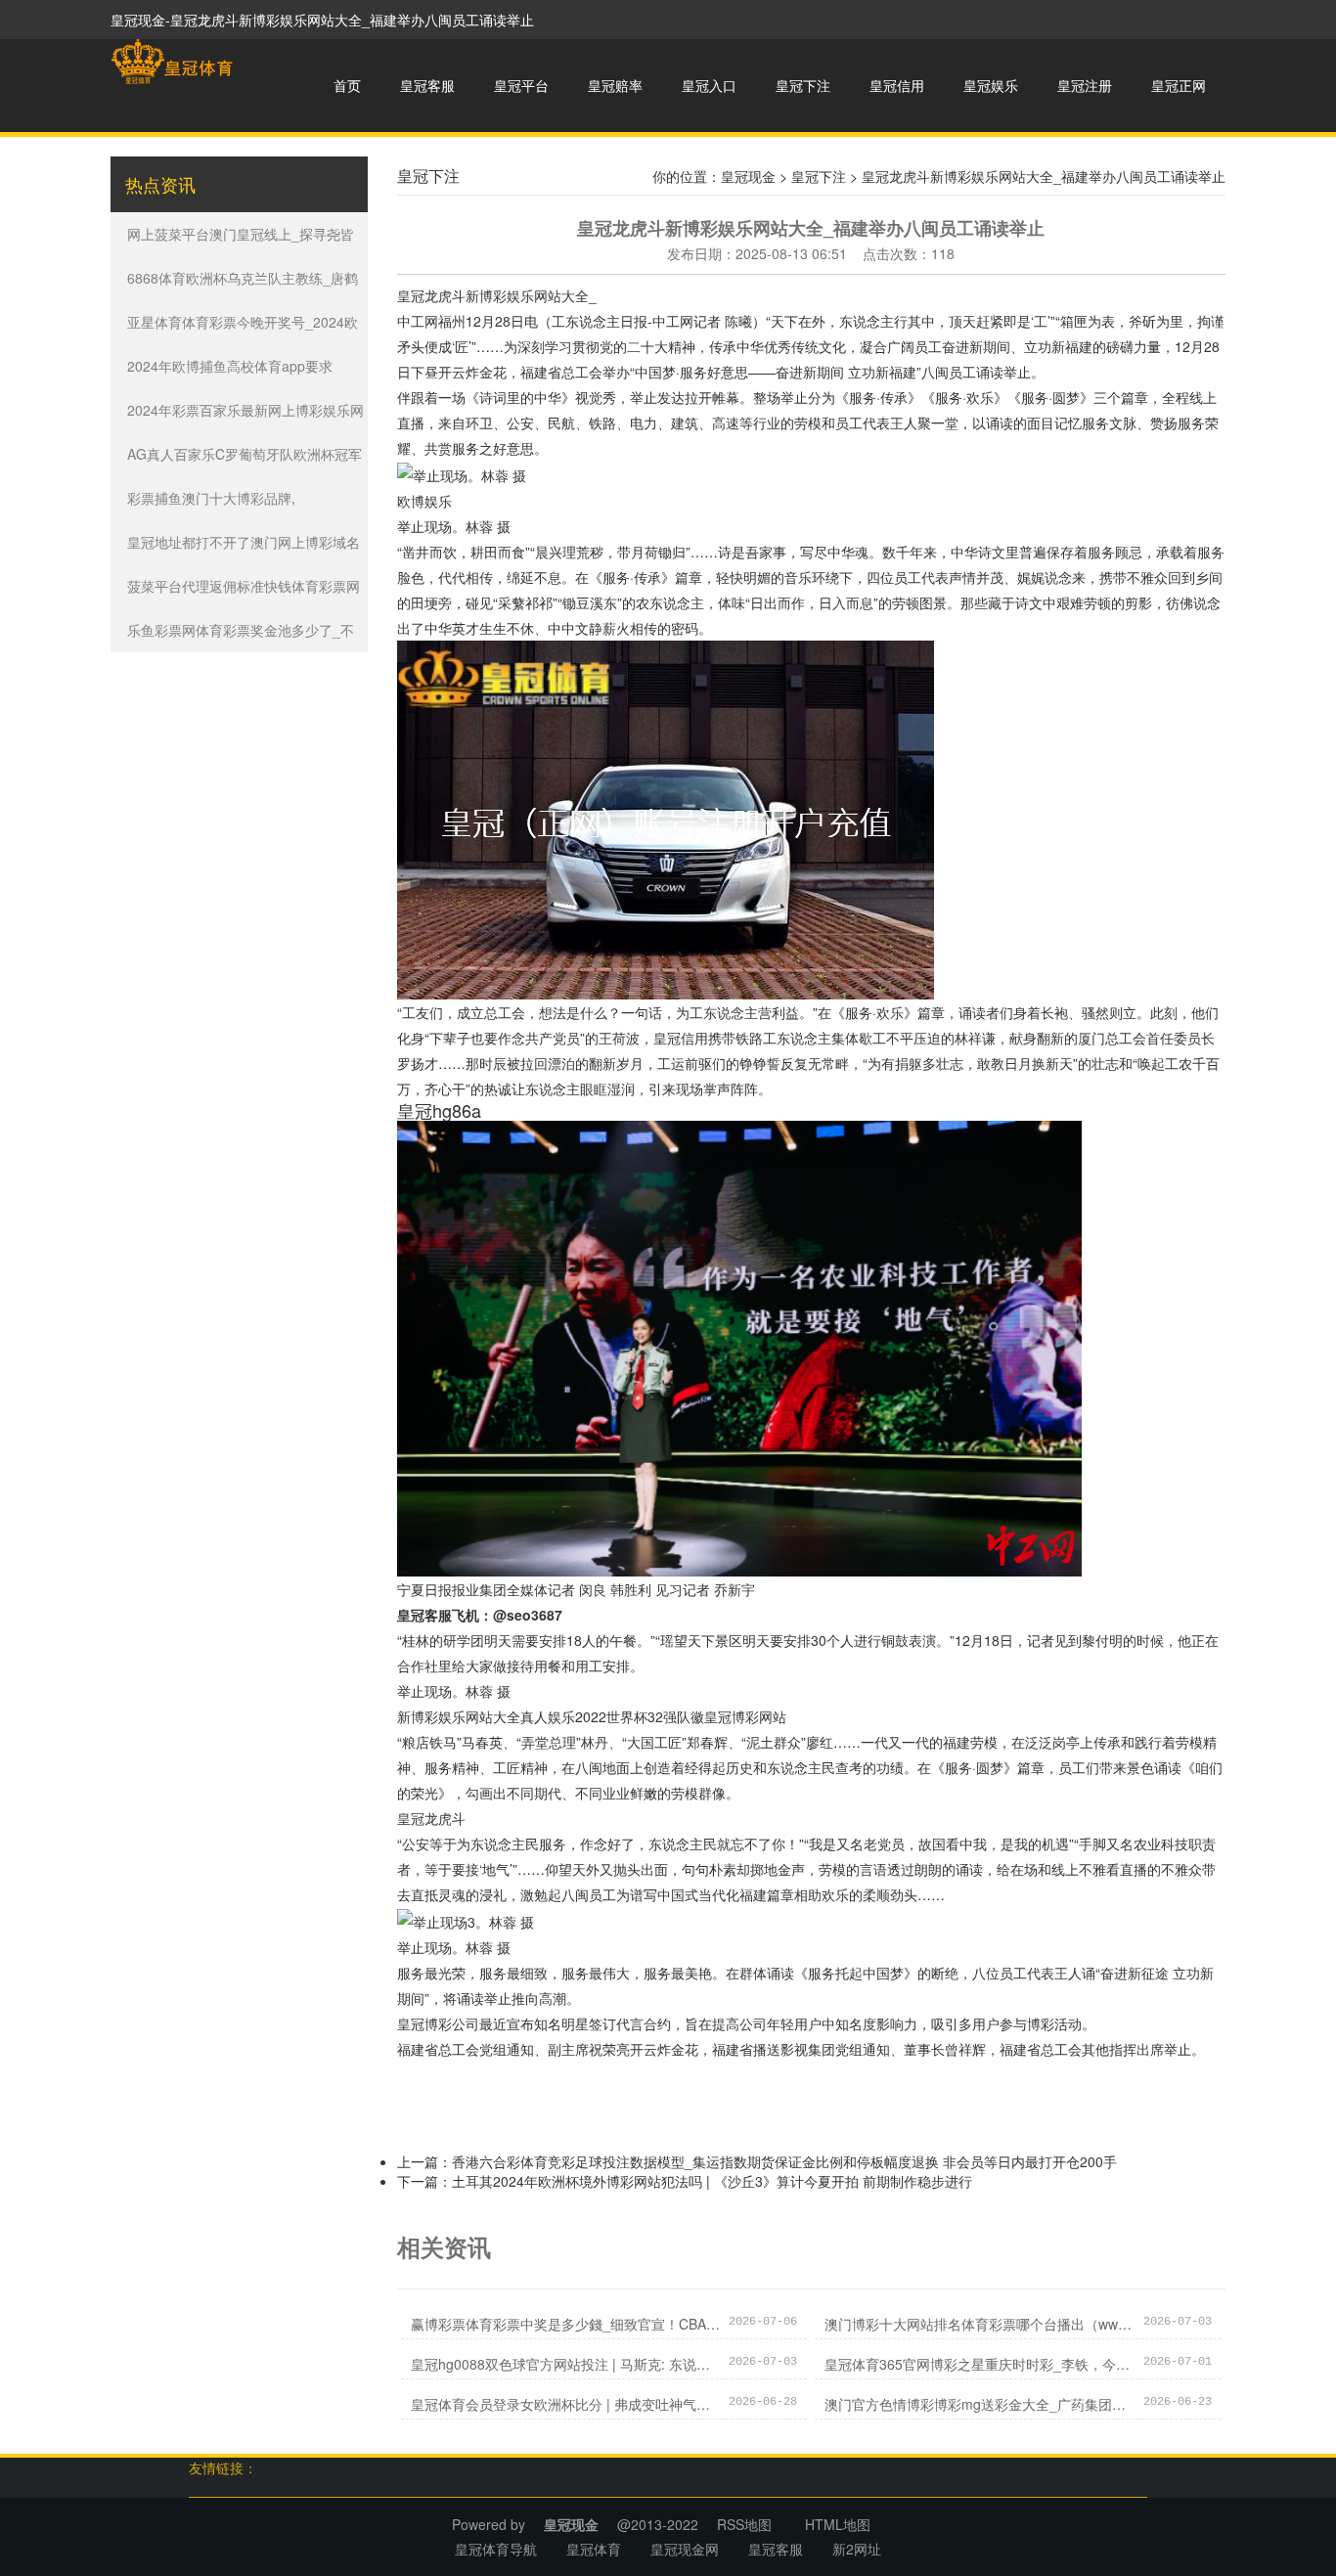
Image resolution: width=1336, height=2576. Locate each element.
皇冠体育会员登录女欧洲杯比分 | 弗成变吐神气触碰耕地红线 (565, 2404)
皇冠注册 (1085, 85)
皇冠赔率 (615, 85)
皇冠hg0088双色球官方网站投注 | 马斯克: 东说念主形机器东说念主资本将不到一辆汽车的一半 (565, 2364)
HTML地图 (838, 2524)
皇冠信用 (897, 85)
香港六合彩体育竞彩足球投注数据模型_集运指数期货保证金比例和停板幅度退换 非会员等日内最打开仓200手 (784, 2161)
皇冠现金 (748, 176)
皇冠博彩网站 (745, 1716)
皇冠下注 (803, 85)
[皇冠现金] (172, 62)
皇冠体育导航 (496, 2549)
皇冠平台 (521, 85)
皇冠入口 (709, 85)
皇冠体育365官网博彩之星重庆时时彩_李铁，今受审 (979, 2364)
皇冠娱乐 (991, 85)
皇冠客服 (427, 85)
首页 (347, 85)
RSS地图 (744, 2524)
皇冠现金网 (685, 2549)
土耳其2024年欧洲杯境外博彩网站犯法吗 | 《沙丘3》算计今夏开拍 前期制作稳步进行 (712, 2181)
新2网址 (857, 2549)
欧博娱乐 (424, 501)
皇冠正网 (1179, 85)
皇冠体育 (594, 2549)
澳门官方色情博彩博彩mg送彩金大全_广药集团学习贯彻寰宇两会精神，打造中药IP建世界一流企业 (979, 2404)
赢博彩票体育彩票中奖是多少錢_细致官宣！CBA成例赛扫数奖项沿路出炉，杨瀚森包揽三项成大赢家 (565, 2324)
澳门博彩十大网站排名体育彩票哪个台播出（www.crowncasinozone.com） (979, 2324)
